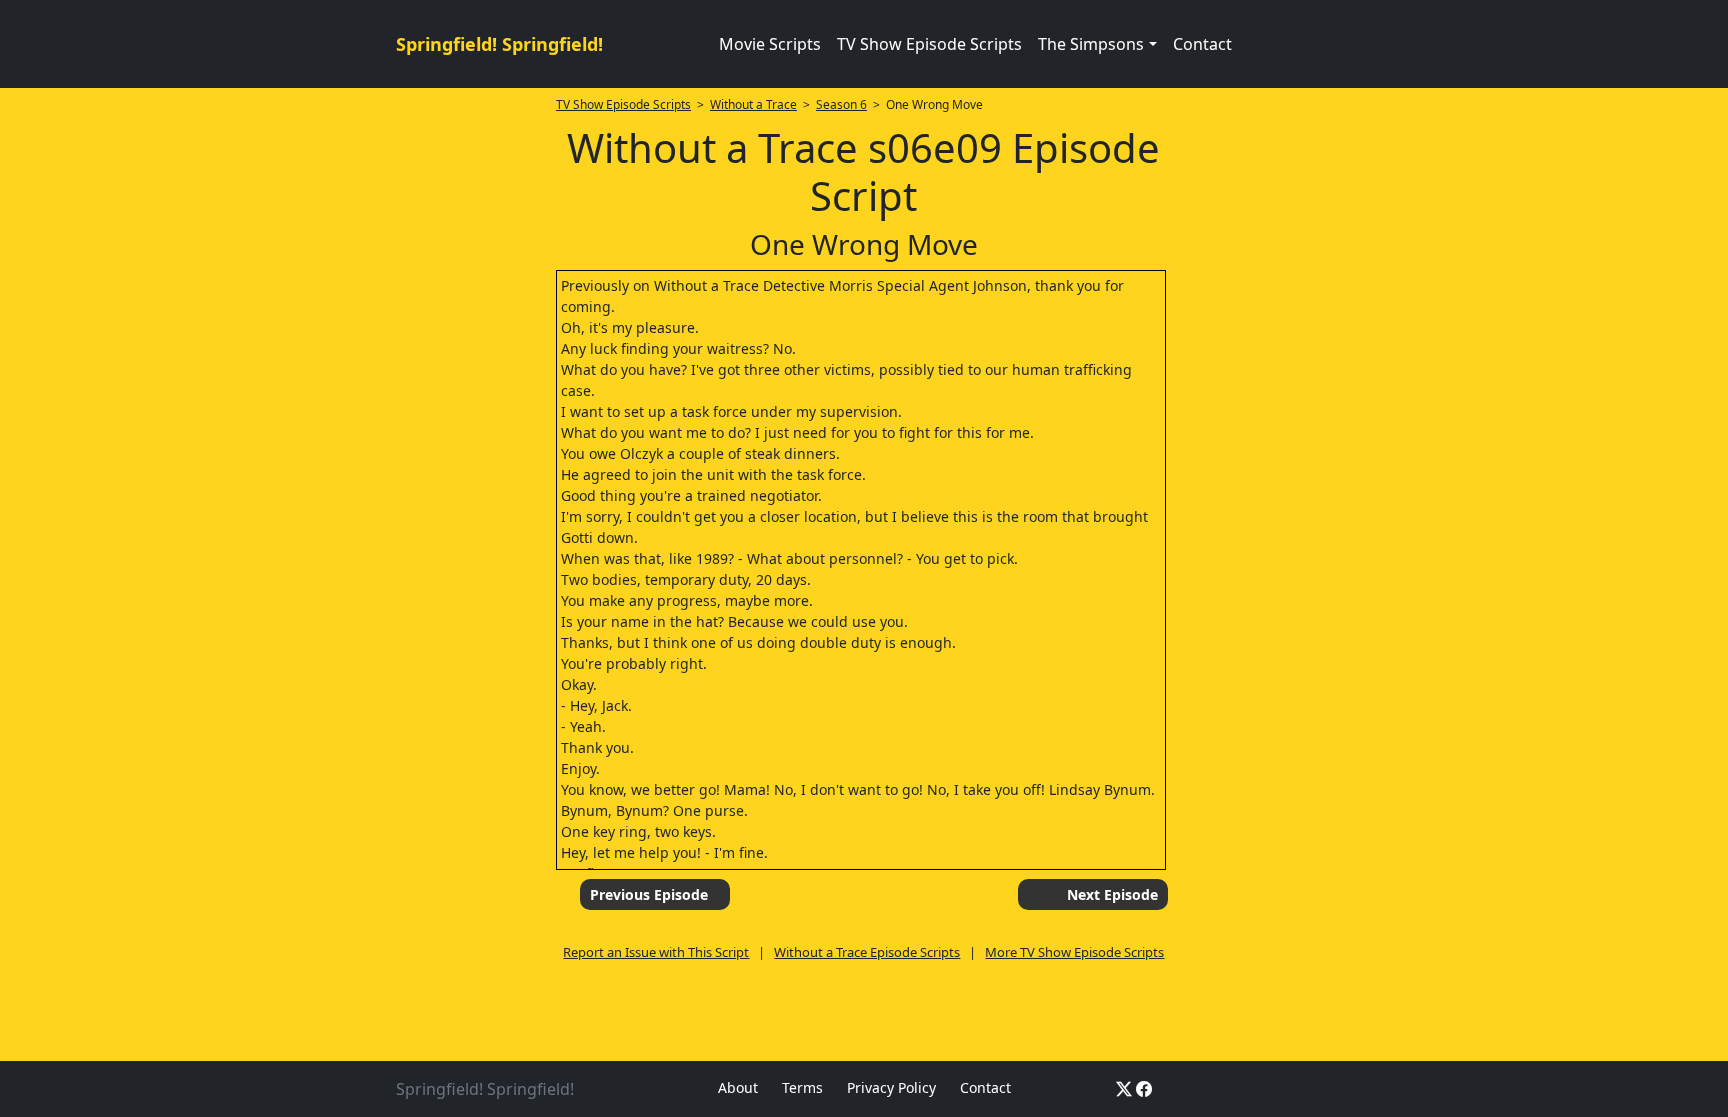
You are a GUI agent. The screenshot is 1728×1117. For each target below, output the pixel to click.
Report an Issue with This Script (656, 952)
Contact (1202, 44)
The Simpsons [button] (1091, 44)
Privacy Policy (891, 1087)
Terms (802, 1087)
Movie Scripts (770, 44)
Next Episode (1112, 894)
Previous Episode (649, 894)
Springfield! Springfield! (499, 44)
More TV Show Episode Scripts (1074, 952)
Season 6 (841, 104)
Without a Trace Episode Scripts (867, 952)
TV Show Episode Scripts (929, 44)
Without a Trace (753, 104)
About (738, 1087)
